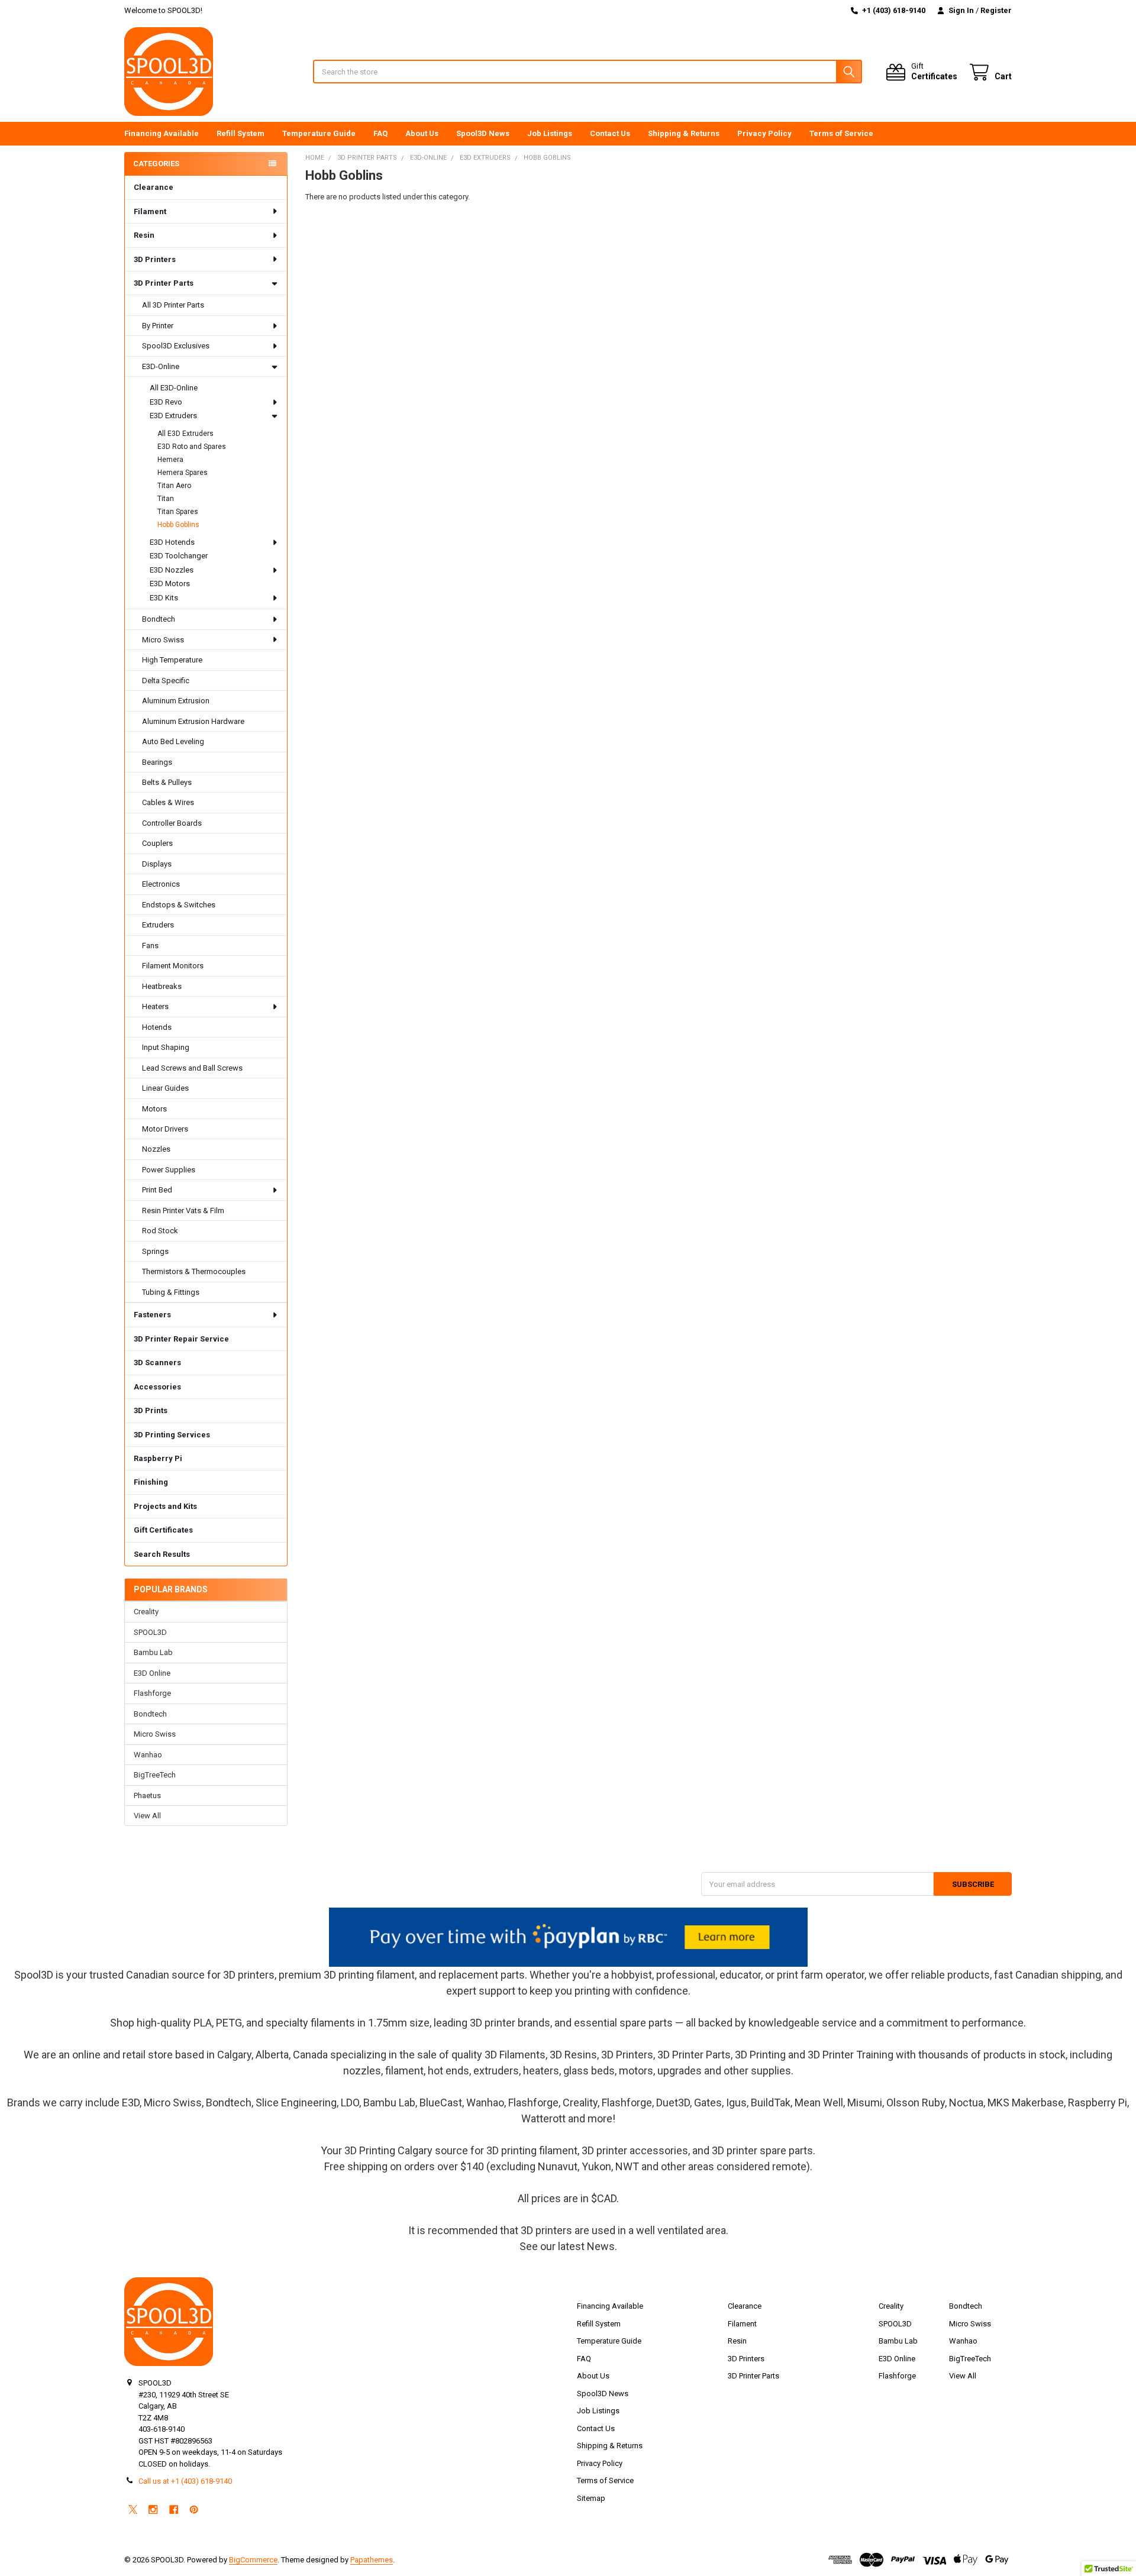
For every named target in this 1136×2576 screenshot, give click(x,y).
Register (996, 10)
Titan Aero (174, 486)
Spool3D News (483, 133)
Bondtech (159, 619)
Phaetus (147, 1796)
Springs (155, 1251)
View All (147, 1816)
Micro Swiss (163, 640)
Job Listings (550, 133)
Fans (150, 946)
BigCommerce (253, 2560)
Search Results (162, 1554)
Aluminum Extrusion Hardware (193, 721)
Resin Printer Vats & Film (183, 1211)
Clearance (154, 187)
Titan (166, 499)
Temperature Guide (319, 133)
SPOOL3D (150, 1632)
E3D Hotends (172, 542)
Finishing (151, 1482)
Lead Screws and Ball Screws (192, 1068)
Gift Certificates (163, 1530)
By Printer (158, 326)
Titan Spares (178, 512)
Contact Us (610, 133)
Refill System (241, 133)
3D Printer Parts (164, 283)
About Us (422, 133)
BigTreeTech (155, 1775)
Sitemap (591, 2498)
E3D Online (152, 1673)
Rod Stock (160, 1231)
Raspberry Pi (158, 1458)
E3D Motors (170, 584)
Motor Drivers (165, 1129)
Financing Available (162, 133)
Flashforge (152, 1693)
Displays (157, 864)
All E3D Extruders (185, 434)
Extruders (158, 925)
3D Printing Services (172, 1435)
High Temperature (172, 660)
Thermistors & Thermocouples (194, 1271)
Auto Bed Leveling (173, 741)
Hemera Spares (183, 473)
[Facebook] (174, 2509)
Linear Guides (165, 1088)
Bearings (157, 762)
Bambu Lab (153, 1652)
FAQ (380, 133)
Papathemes (372, 2560)
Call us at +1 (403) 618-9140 (185, 2481)
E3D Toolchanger (179, 556)
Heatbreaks (162, 986)
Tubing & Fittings (171, 1292)
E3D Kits (164, 598)
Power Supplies (169, 1170)
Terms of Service (841, 133)
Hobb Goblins (178, 525)
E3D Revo (166, 402)
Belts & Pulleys (167, 782)
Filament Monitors (173, 966)
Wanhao (148, 1755)
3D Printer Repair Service (181, 1339)
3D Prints (151, 1410)
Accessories (157, 1387)
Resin (144, 235)
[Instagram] (153, 2509)
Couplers (157, 843)
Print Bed (157, 1190)
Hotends (157, 1027)
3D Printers (155, 259)
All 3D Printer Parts (173, 305)
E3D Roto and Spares (192, 447)
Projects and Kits (165, 1506)
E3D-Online (161, 366)
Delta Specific (166, 681)
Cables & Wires (168, 802)
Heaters (155, 1006)
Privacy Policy (764, 133)
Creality (146, 1612)
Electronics (161, 884)
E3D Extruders (173, 416)
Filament (150, 211)
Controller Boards (172, 823)
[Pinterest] (194, 2509)
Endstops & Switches (179, 905)
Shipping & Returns (684, 133)
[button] (568, 1937)
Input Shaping (166, 1047)
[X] (133, 2509)
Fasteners (152, 1315)
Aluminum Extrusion (176, 701)
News (601, 2246)
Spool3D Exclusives (176, 346)
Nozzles (156, 1149)
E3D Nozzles (172, 570)
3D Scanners (157, 1363)
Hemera (170, 460)
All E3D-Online (174, 388)
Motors (154, 1109)
